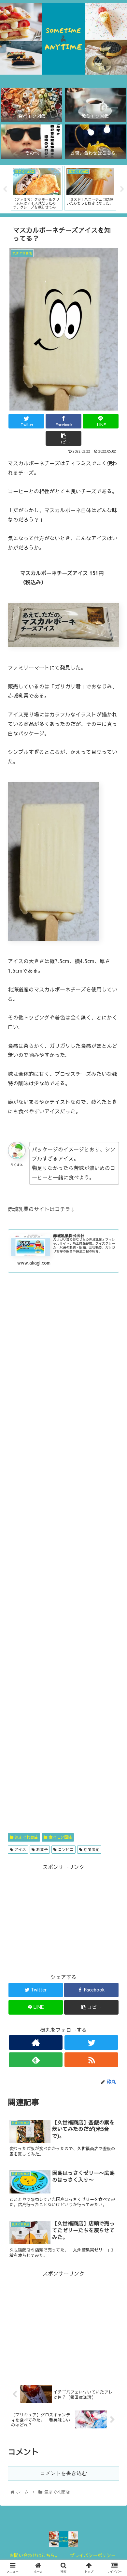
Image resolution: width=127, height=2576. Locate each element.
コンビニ (65, 1849)
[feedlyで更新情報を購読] (35, 2060)
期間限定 (91, 1849)
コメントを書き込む (63, 2473)
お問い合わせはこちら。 (35, 2555)
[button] (114, 1349)
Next (122, 189)
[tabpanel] (37, 188)
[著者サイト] (35, 2042)
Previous (5, 189)
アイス (20, 1849)
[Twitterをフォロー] (91, 2042)
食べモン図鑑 (60, 1837)
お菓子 (41, 1849)
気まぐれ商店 (26, 1837)
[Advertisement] (63, 1560)
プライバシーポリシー (93, 2555)
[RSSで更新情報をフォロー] (91, 2060)
